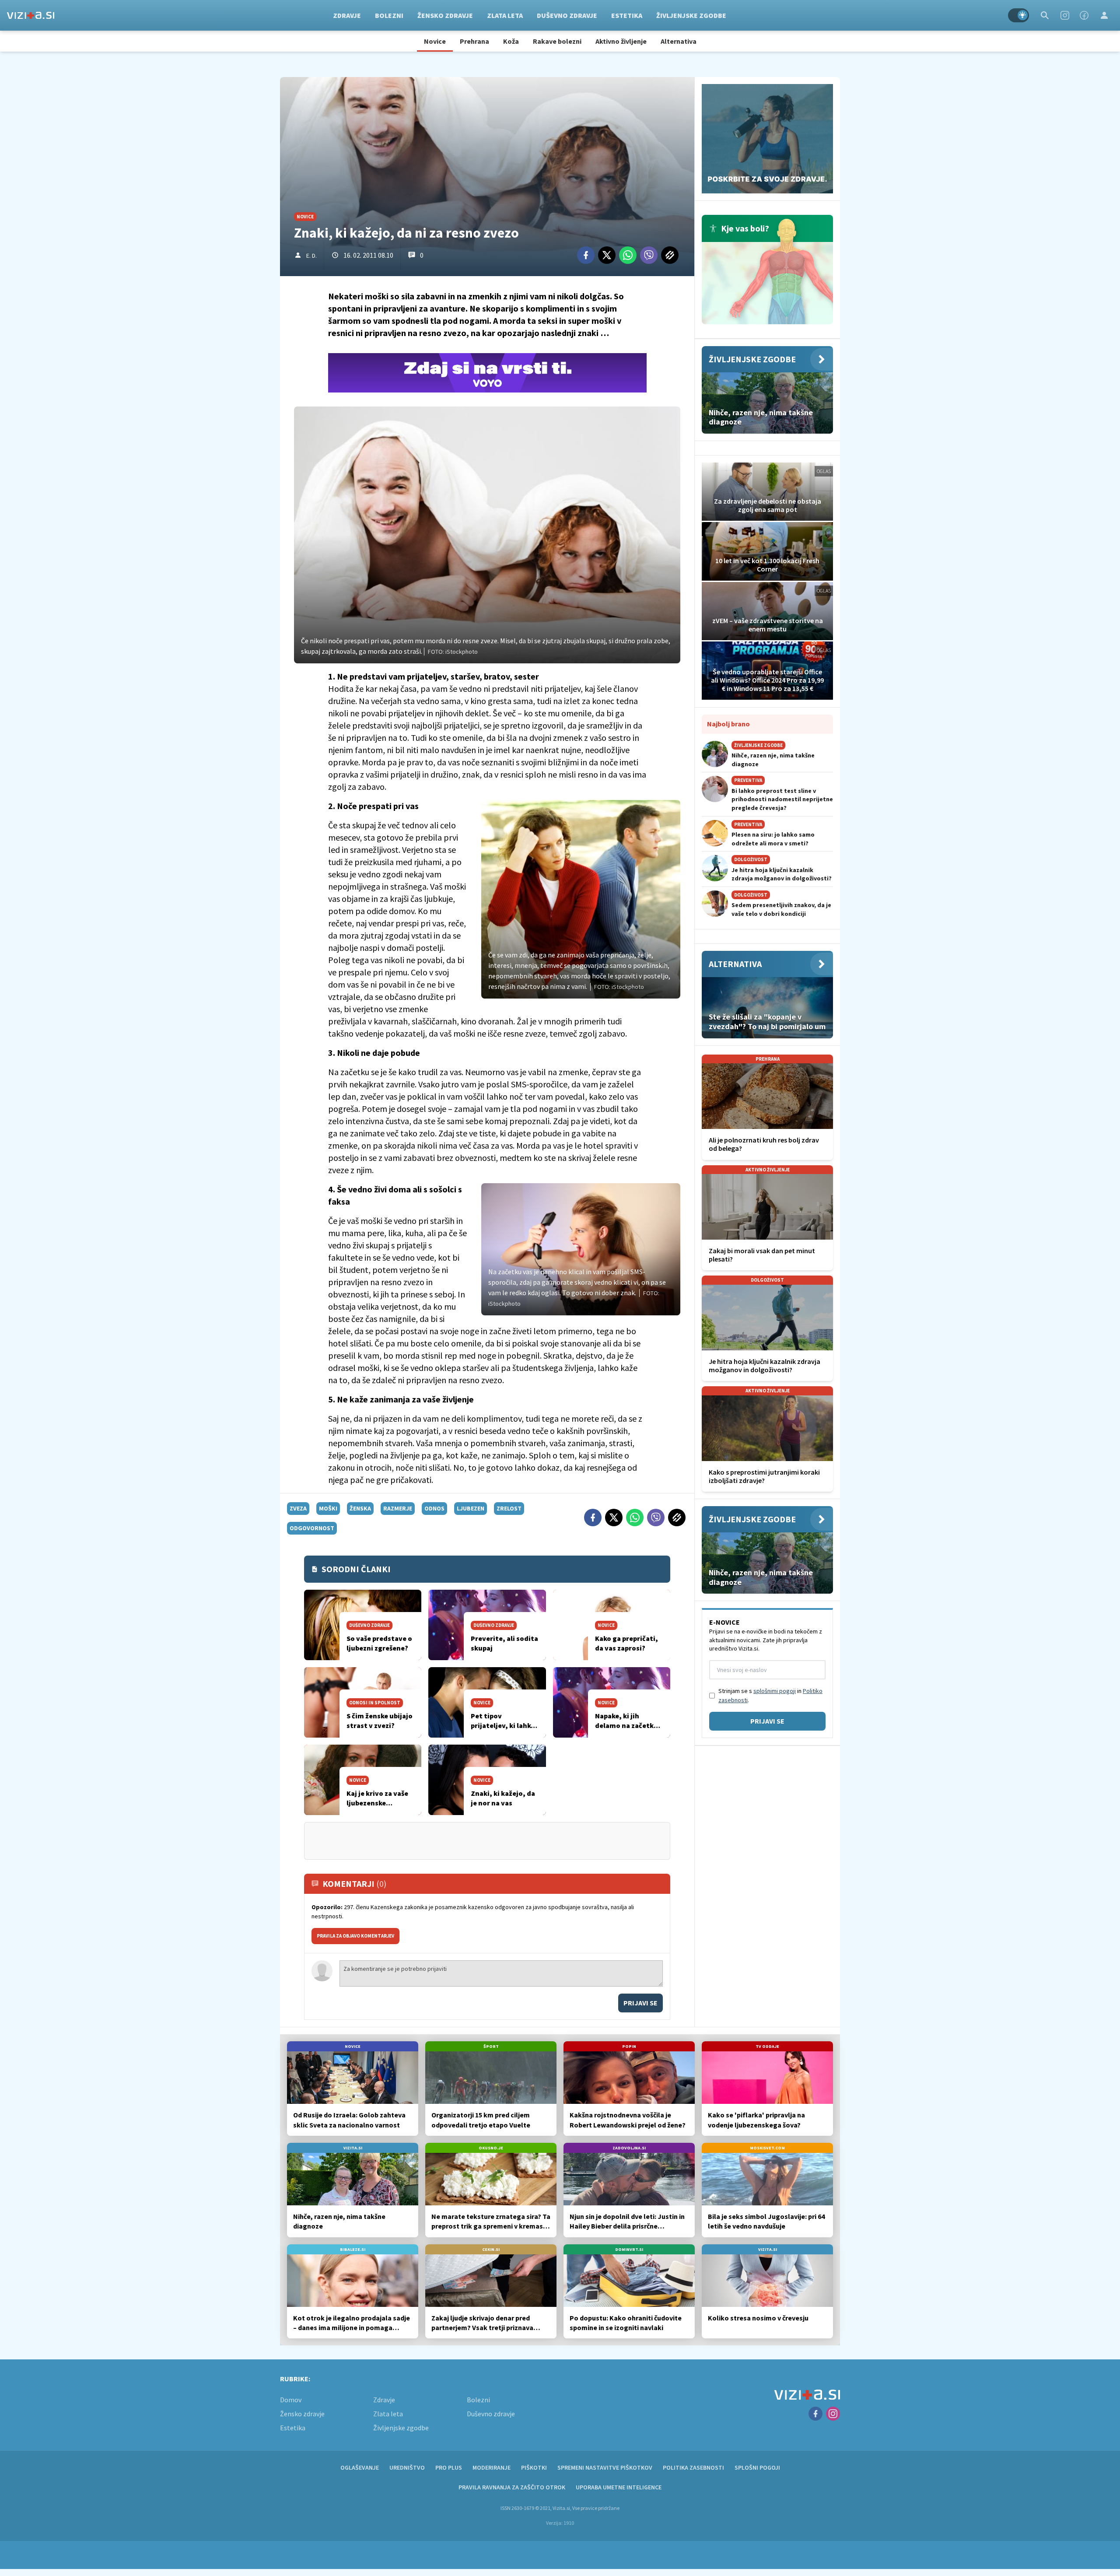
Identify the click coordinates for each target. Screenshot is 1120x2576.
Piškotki (534, 2467)
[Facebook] (1084, 15)
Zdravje (347, 15)
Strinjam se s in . (770, 1695)
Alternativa (679, 41)
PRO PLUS (449, 2467)
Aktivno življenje (621, 41)
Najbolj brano (728, 724)
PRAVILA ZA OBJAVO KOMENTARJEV (355, 1936)
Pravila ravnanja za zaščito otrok (512, 2487)
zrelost (509, 1508)
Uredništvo (407, 2467)
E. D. (311, 256)
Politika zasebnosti (693, 2467)
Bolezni (389, 15)
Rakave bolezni (557, 41)
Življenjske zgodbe (691, 15)
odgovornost (312, 1528)
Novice (435, 41)
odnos (434, 1508)
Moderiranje (492, 2467)
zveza (298, 1508)
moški (328, 1508)
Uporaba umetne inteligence (619, 2487)
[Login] (1104, 15)
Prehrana (474, 41)
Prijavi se (640, 2003)
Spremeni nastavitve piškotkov (605, 2467)
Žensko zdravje (445, 15)
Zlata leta (505, 15)
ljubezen (471, 1508)
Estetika (627, 15)
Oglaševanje (360, 2467)
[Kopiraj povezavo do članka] (670, 255)
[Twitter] (607, 255)
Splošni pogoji (757, 2467)
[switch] (1018, 15)
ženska (360, 1508)
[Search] (1045, 15)
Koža (511, 41)
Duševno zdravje (567, 15)
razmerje (398, 1508)
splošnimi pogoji (775, 1691)
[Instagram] (1065, 15)
